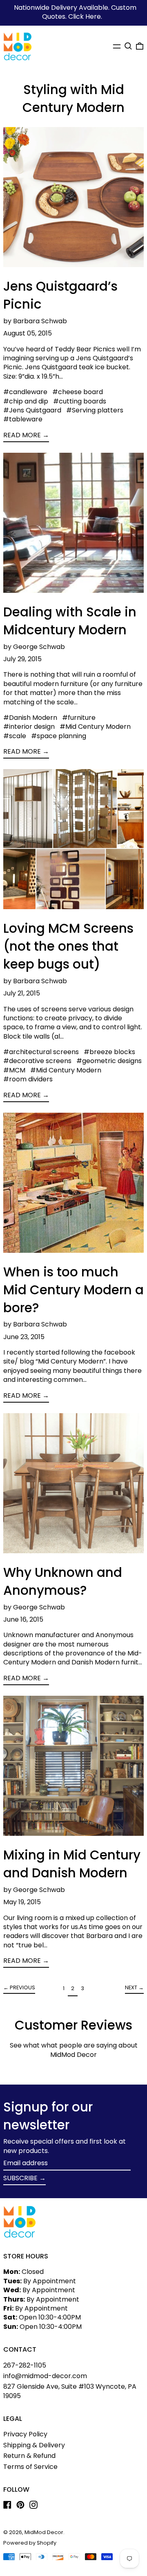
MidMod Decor (44, 2532)
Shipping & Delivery (34, 2445)
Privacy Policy (25, 2434)
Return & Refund (29, 2456)
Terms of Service (30, 2467)
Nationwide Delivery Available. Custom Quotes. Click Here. (75, 12)
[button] (128, 46)
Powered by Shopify (30, 2543)
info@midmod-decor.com (45, 2376)
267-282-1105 (25, 2365)
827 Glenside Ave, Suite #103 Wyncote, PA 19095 (70, 2391)
